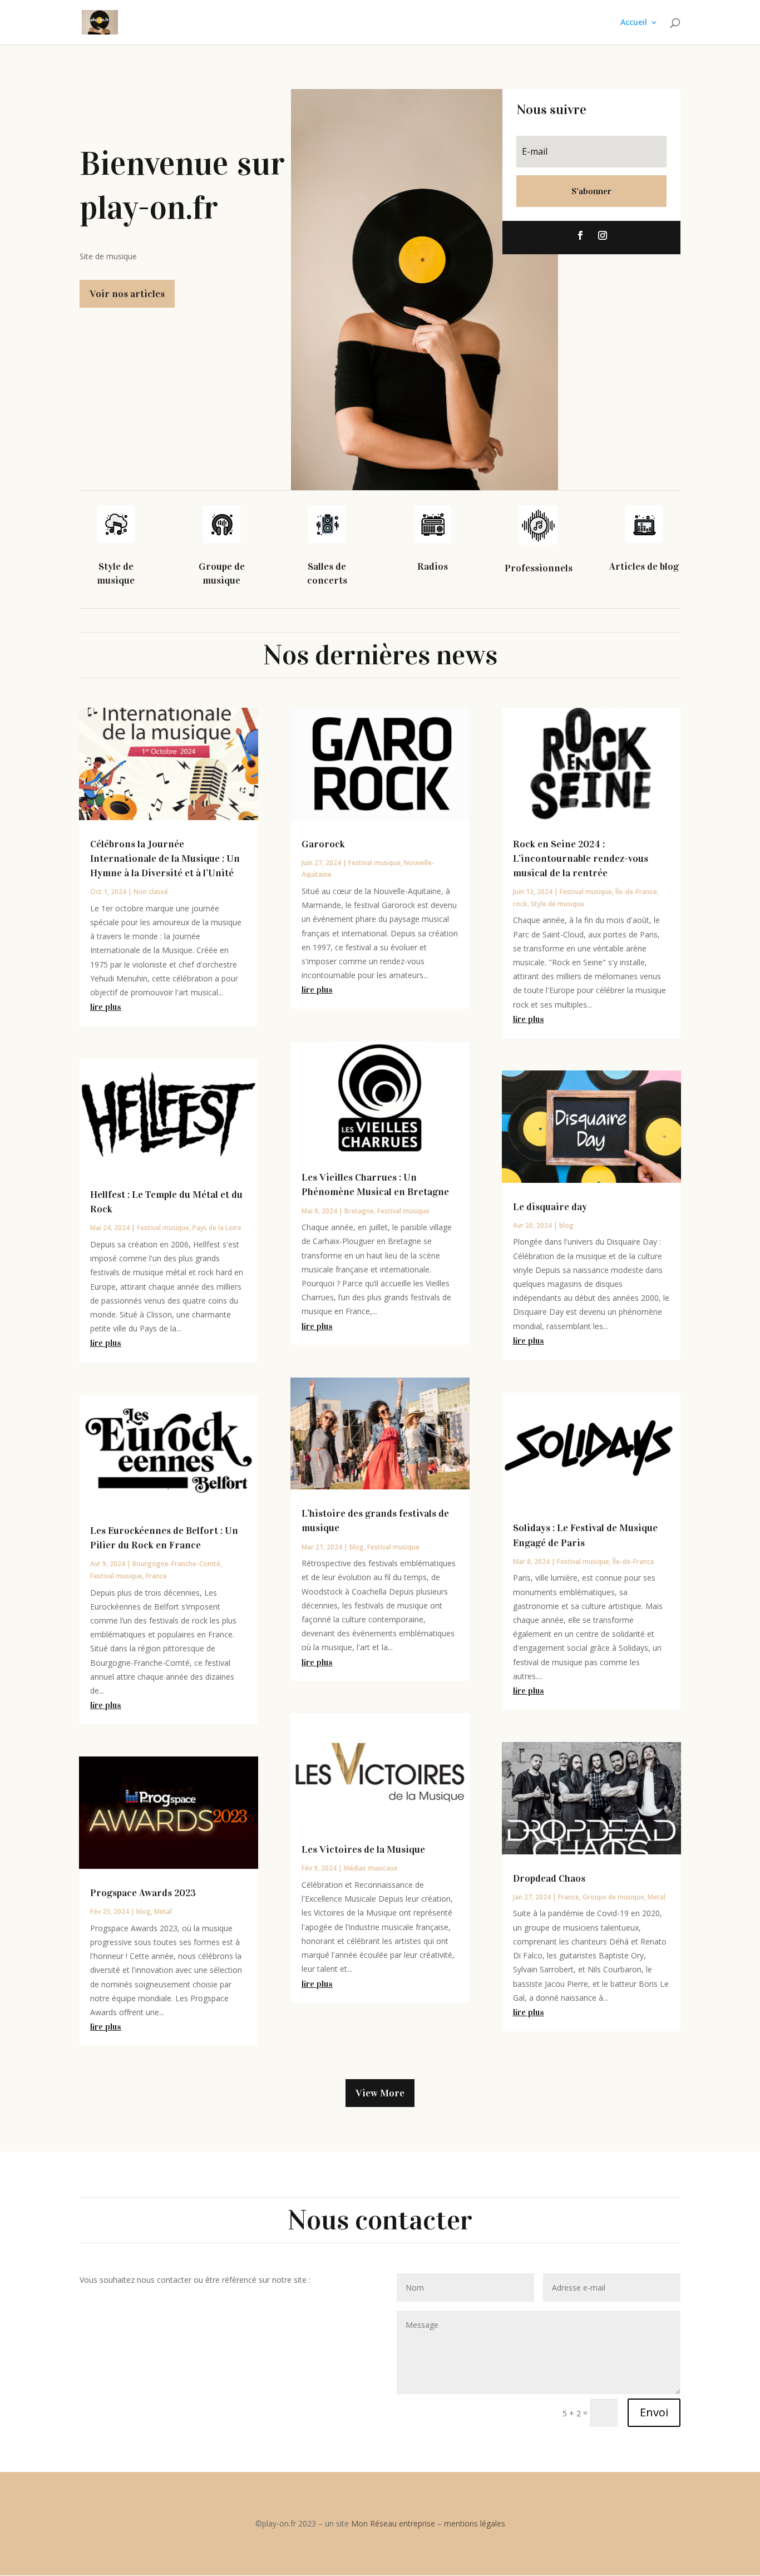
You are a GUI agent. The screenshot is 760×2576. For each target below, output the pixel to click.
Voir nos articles (127, 294)
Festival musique (163, 1228)
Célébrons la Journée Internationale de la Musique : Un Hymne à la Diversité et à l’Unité (165, 858)
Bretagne (359, 1211)
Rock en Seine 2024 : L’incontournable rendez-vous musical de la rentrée (581, 858)
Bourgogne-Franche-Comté (176, 1564)
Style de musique (557, 904)
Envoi (654, 2412)
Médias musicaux (371, 1868)
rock (520, 904)
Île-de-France (636, 892)
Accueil (634, 23)
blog (144, 1911)
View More (380, 2093)
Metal (163, 1911)
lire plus (106, 1007)
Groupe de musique (613, 1897)
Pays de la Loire (217, 1228)
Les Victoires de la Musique (363, 1849)
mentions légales (475, 2523)
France (156, 1576)
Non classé (151, 892)
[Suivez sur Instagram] (603, 235)
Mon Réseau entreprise (393, 2523)
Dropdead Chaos (549, 1878)
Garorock (323, 844)
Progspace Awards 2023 (143, 1893)
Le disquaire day (550, 1207)
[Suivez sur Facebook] (580, 235)
